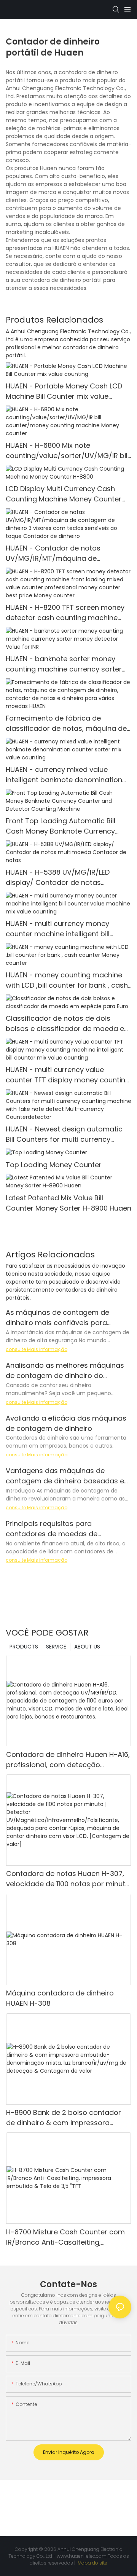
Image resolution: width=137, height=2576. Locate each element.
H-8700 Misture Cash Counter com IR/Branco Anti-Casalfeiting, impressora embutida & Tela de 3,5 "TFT (66, 2237)
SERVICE (56, 1647)
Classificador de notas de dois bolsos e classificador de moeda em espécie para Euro (68, 1024)
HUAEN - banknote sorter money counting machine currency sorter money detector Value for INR (64, 664)
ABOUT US (87, 1647)
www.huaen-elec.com (82, 2556)
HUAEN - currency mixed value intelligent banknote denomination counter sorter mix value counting (64, 775)
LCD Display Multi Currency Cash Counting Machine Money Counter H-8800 (64, 494)
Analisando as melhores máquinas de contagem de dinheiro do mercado (65, 1371)
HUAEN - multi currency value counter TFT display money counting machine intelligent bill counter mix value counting (68, 1075)
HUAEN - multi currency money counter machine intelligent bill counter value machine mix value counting (62, 929)
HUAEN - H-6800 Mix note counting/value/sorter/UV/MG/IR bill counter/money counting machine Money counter (67, 451)
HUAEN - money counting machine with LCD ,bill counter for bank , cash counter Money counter (67, 980)
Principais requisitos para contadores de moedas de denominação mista (52, 1529)
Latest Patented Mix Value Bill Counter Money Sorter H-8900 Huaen (68, 1203)
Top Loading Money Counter (54, 1165)
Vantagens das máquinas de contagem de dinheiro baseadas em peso (68, 1476)
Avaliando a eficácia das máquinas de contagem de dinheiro (66, 1423)
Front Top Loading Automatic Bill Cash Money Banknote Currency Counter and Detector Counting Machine (61, 826)
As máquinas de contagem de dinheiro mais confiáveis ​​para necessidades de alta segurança (62, 1318)
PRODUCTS (24, 1647)
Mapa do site (92, 2563)
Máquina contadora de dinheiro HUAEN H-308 (60, 1998)
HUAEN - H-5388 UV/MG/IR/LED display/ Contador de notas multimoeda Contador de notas (60, 877)
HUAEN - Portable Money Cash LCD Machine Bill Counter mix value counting (64, 391)
